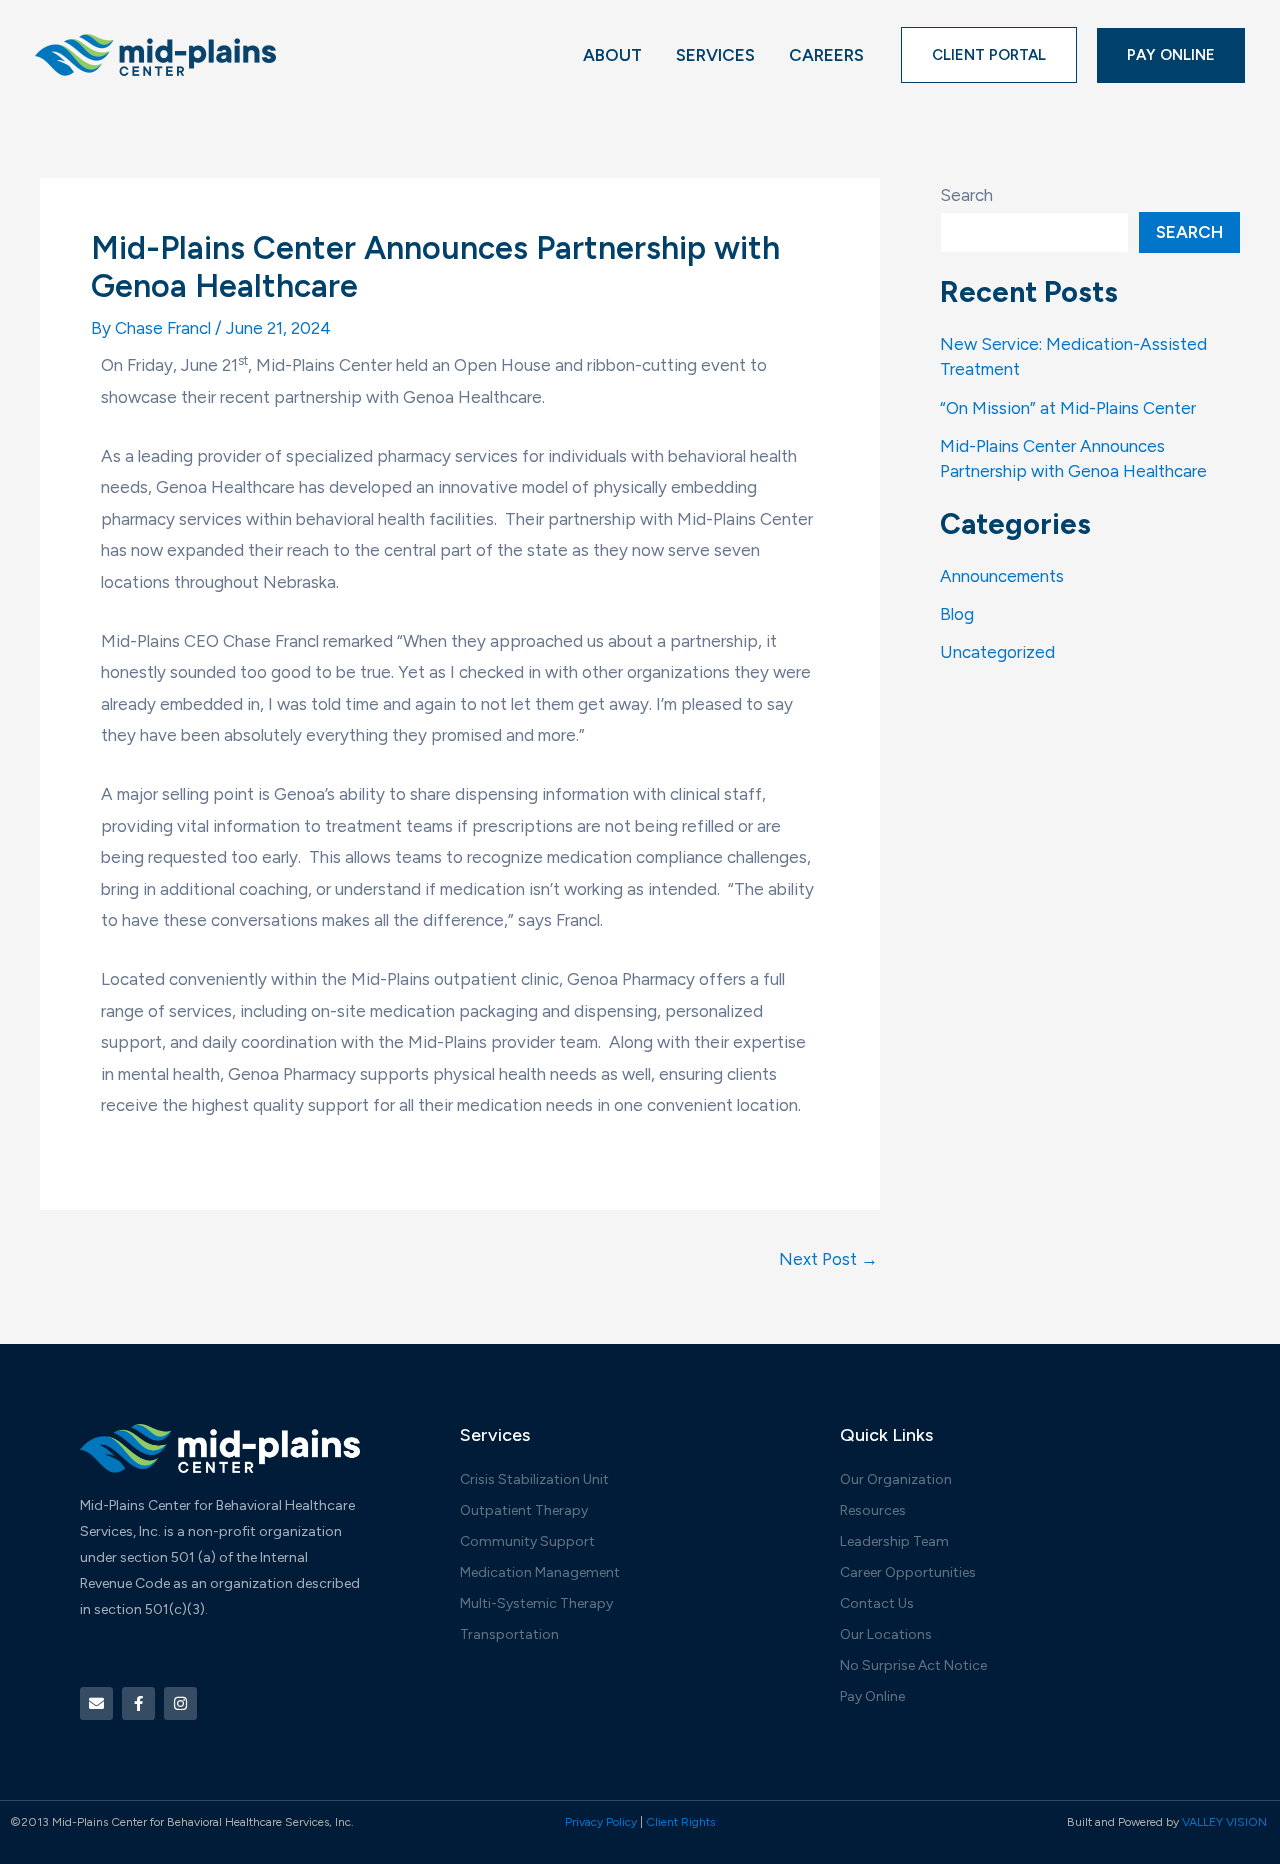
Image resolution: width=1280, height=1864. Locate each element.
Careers (826, 55)
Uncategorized (997, 652)
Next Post (828, 1259)
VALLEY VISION (1226, 1822)
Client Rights (680, 1822)
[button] (989, 55)
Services (715, 55)
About (612, 55)
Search (966, 195)
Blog (957, 614)
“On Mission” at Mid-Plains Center (1068, 408)
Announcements (1002, 576)
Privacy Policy (601, 1822)
